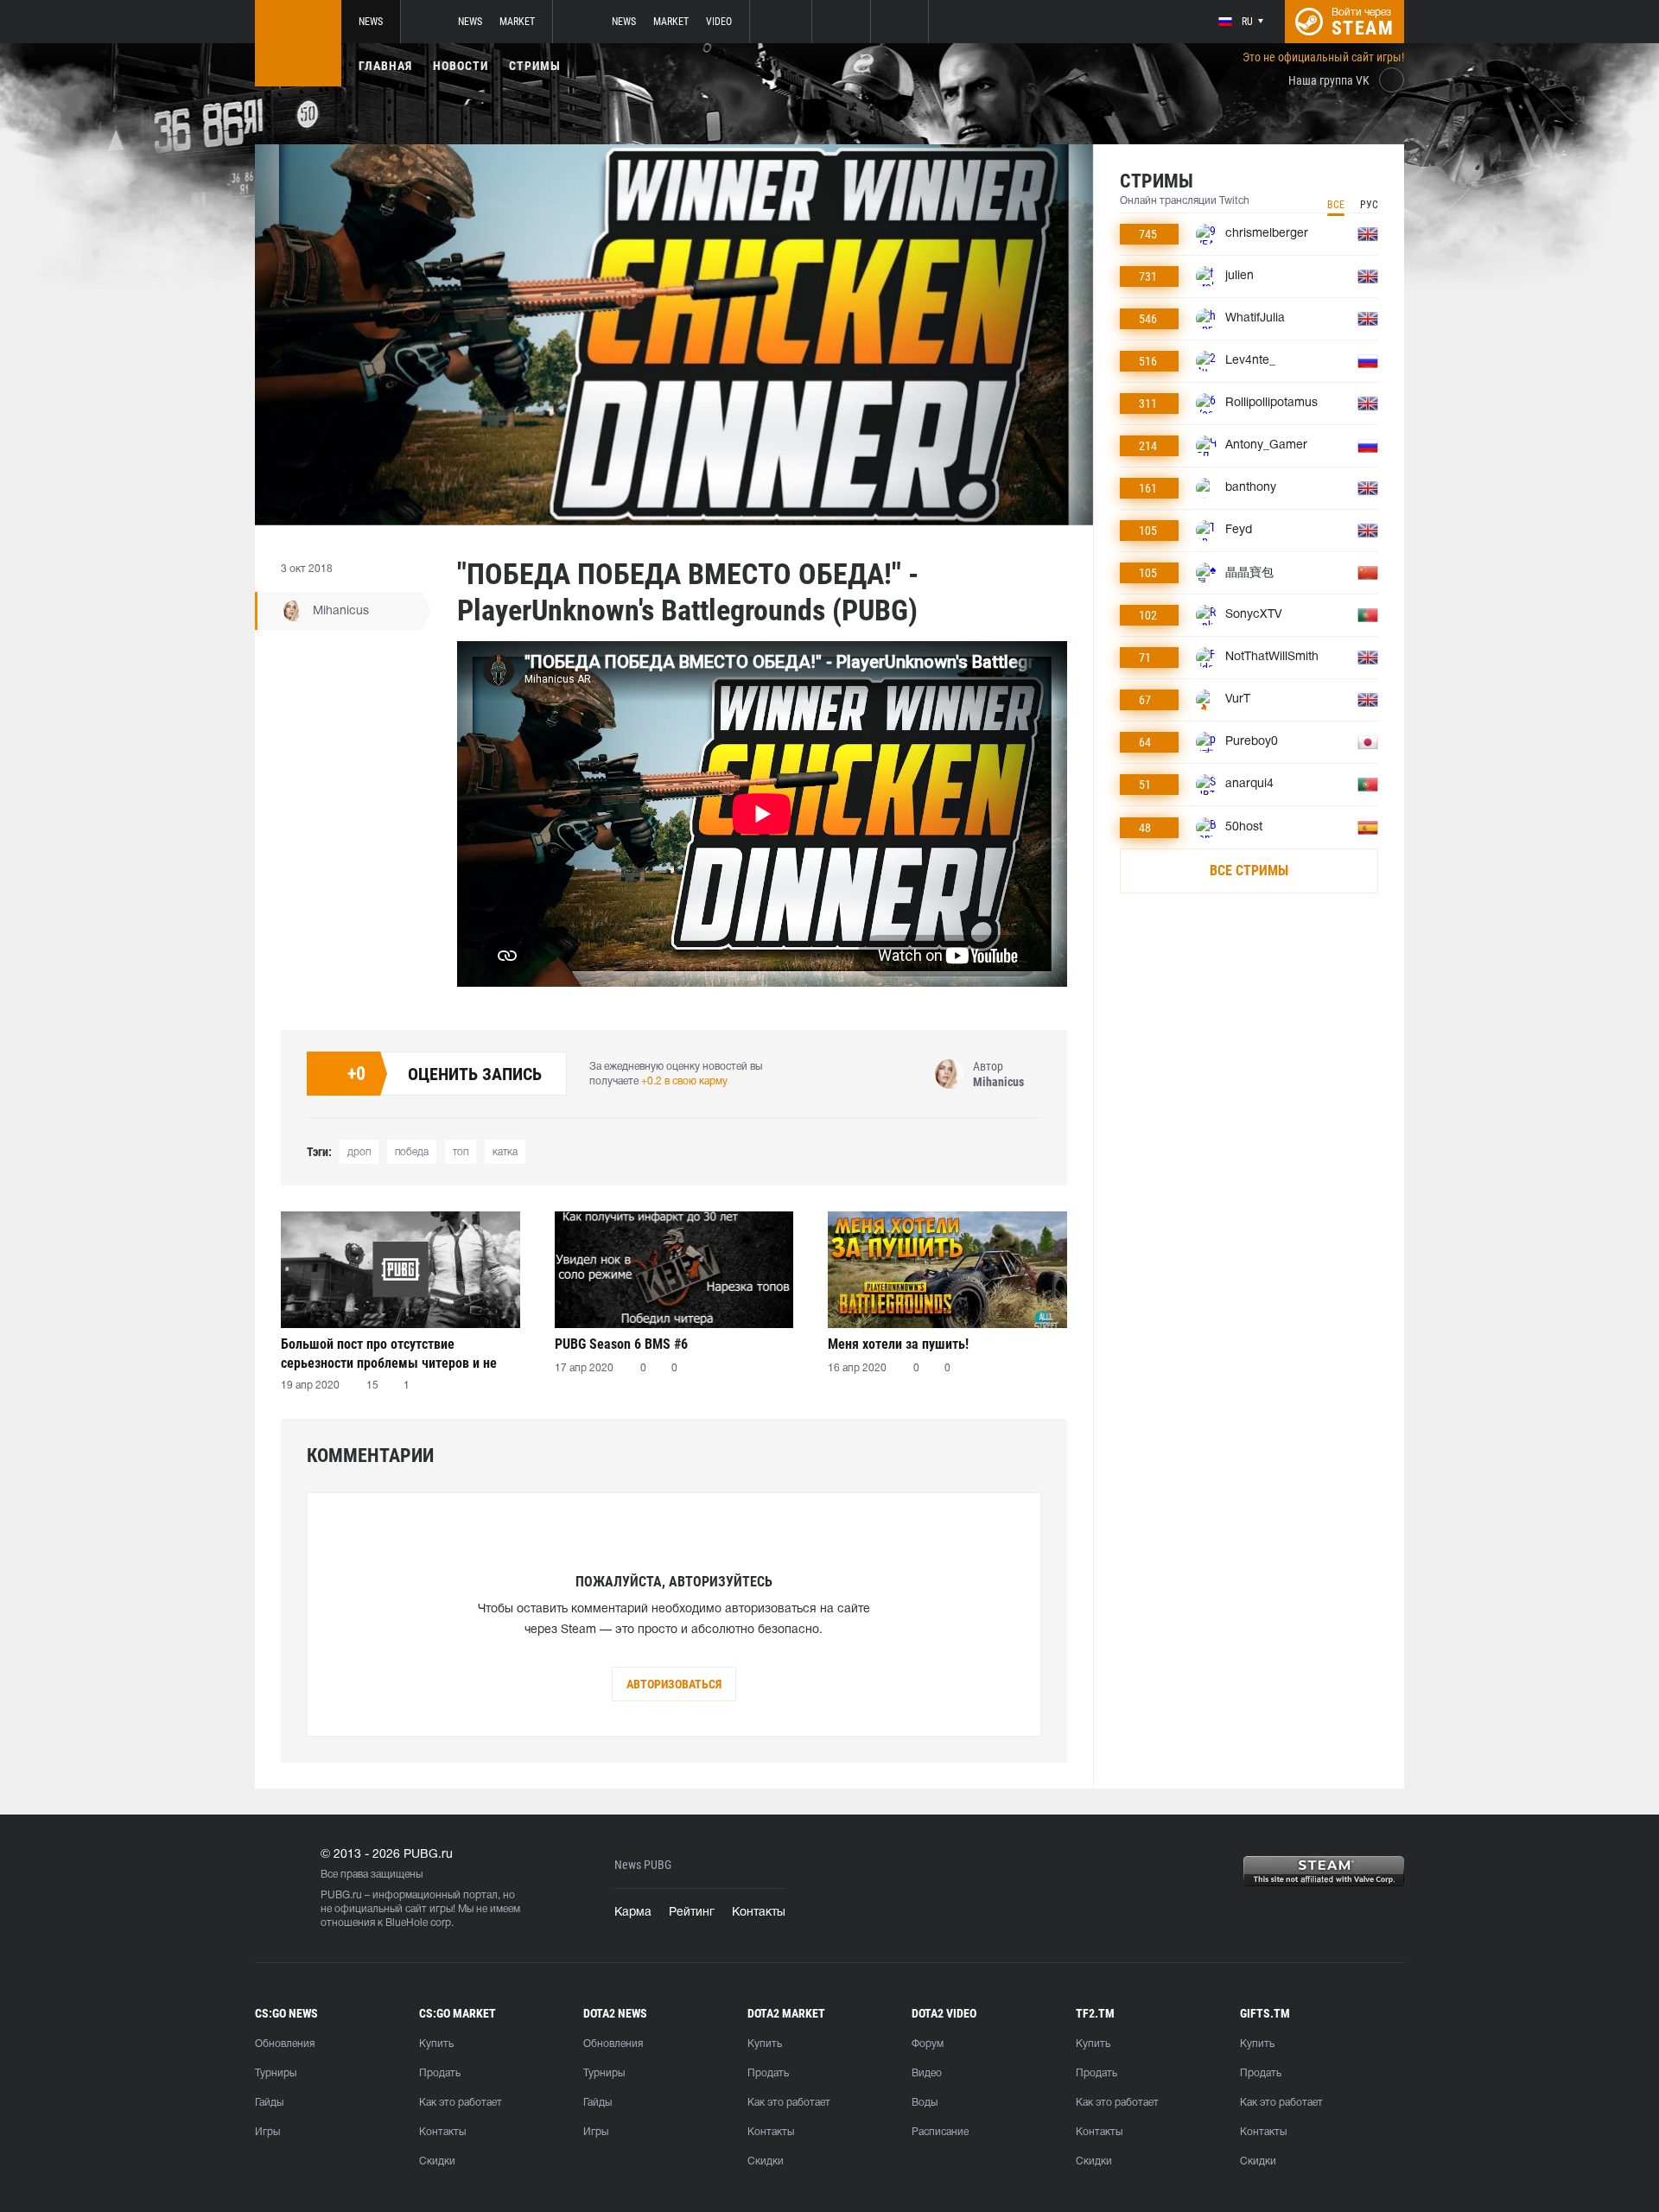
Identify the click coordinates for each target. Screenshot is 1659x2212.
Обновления (285, 2044)
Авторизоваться (674, 1684)
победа (412, 1152)
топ (461, 1152)
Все (1336, 205)
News (371, 22)
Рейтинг (692, 1913)
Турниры (276, 2073)
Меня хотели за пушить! (898, 1344)
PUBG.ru (341, 1895)
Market (517, 22)
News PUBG (643, 1865)
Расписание (940, 2132)
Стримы (535, 66)
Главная (385, 66)
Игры (267, 2132)
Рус (1369, 205)
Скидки (437, 2161)
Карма (633, 1913)
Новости (461, 66)
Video (719, 22)
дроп (359, 1152)
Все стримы (1249, 871)
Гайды (269, 2103)
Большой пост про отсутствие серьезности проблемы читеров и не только (389, 1354)
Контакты (759, 1913)
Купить (436, 2044)
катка (505, 1152)
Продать (440, 2073)
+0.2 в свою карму (684, 1081)
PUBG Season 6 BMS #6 (621, 1344)
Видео (927, 2073)
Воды (925, 2103)
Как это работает (461, 2103)
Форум (928, 2044)
